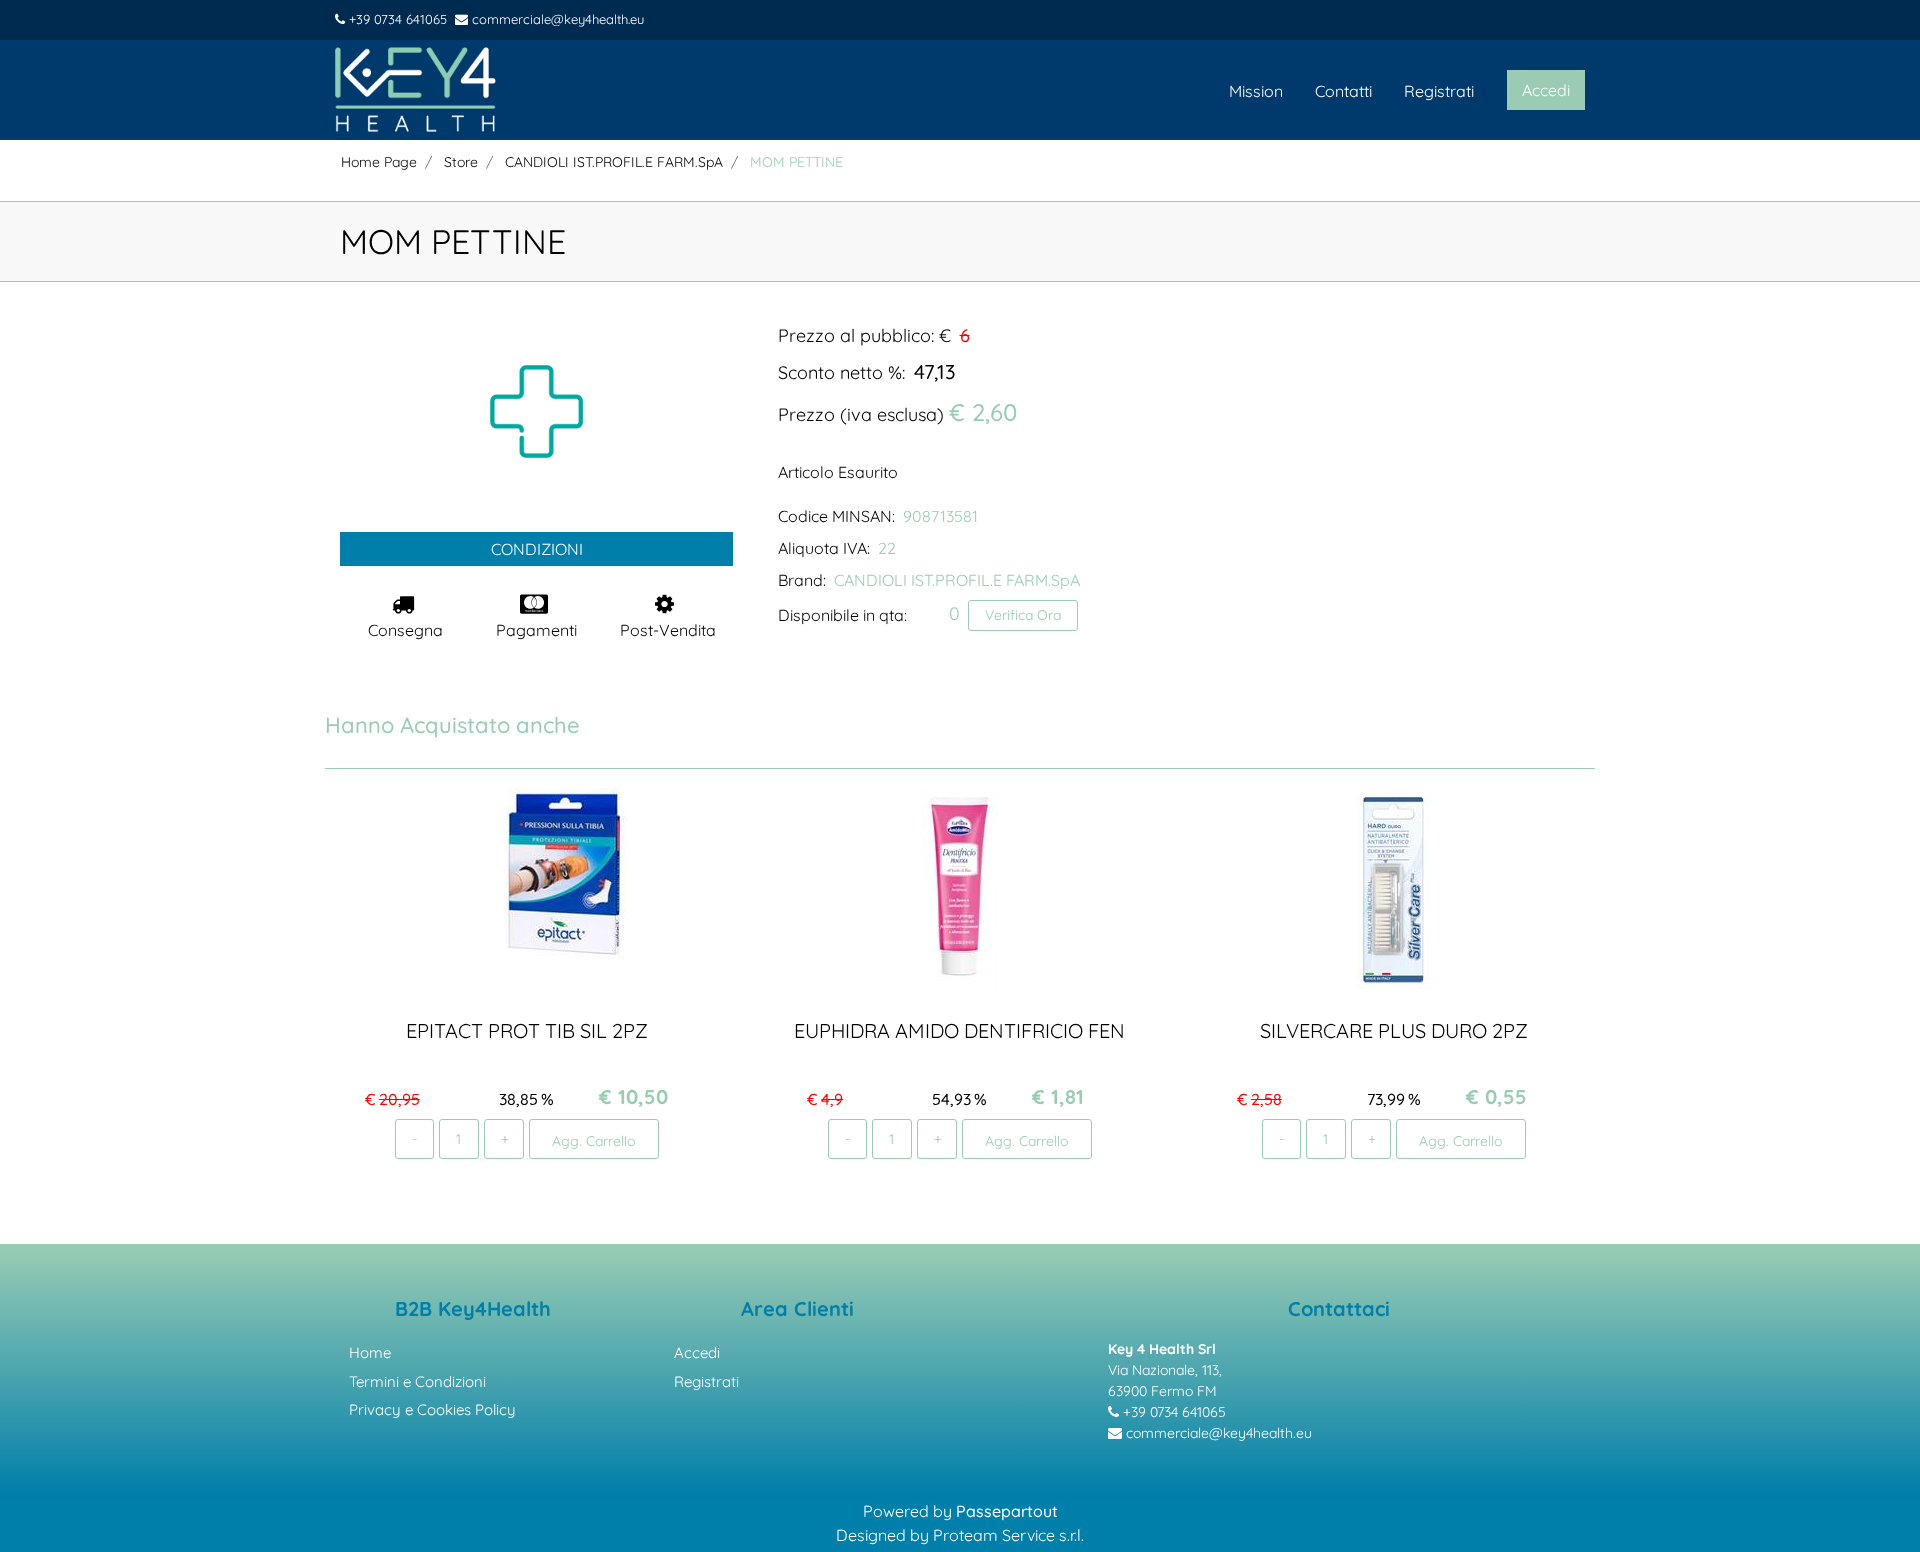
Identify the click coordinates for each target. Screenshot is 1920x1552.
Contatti (1343, 91)
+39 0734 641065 (396, 19)
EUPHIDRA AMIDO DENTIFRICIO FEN (959, 1030)
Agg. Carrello (593, 1140)
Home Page (379, 162)
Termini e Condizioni (417, 1381)
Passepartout (1007, 1511)
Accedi (697, 1352)
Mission (1256, 91)
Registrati (1439, 91)
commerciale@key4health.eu (556, 19)
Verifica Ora (1023, 615)
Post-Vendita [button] (668, 630)
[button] (537, 410)
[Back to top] (1879, 1506)
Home (370, 1352)
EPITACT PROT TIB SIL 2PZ (527, 1030)
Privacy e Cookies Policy (432, 1409)
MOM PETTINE (796, 162)
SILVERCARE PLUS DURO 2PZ (1393, 1030)
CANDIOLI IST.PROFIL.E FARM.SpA (614, 162)
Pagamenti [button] (536, 630)
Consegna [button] (405, 630)
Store (461, 162)
